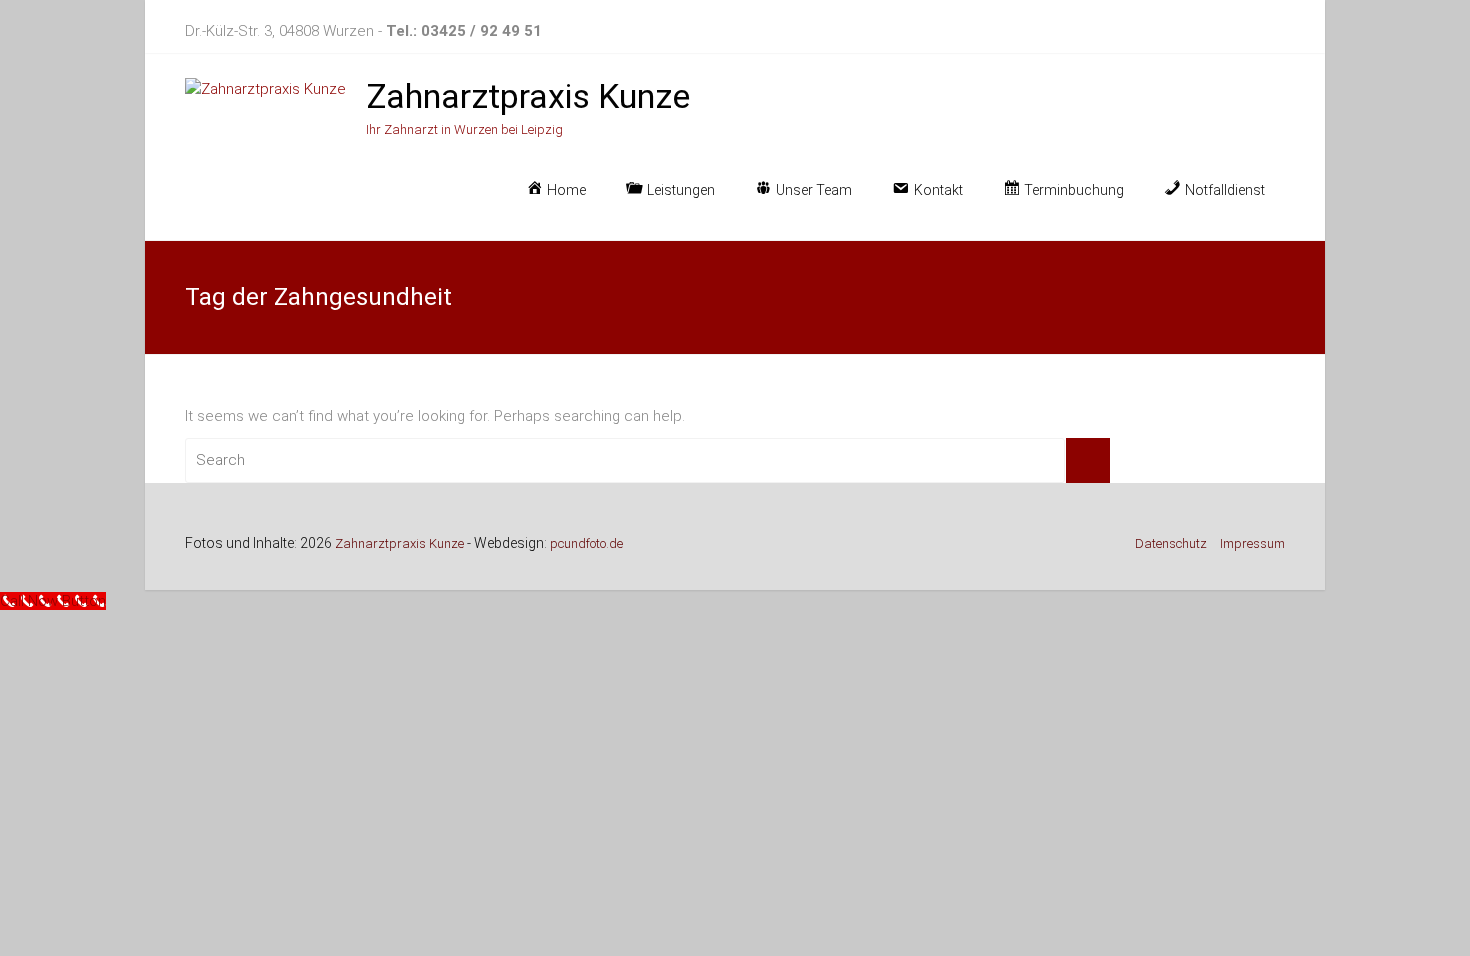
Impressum (1252, 543)
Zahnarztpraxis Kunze (528, 96)
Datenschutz (1171, 543)
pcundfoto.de (586, 543)
